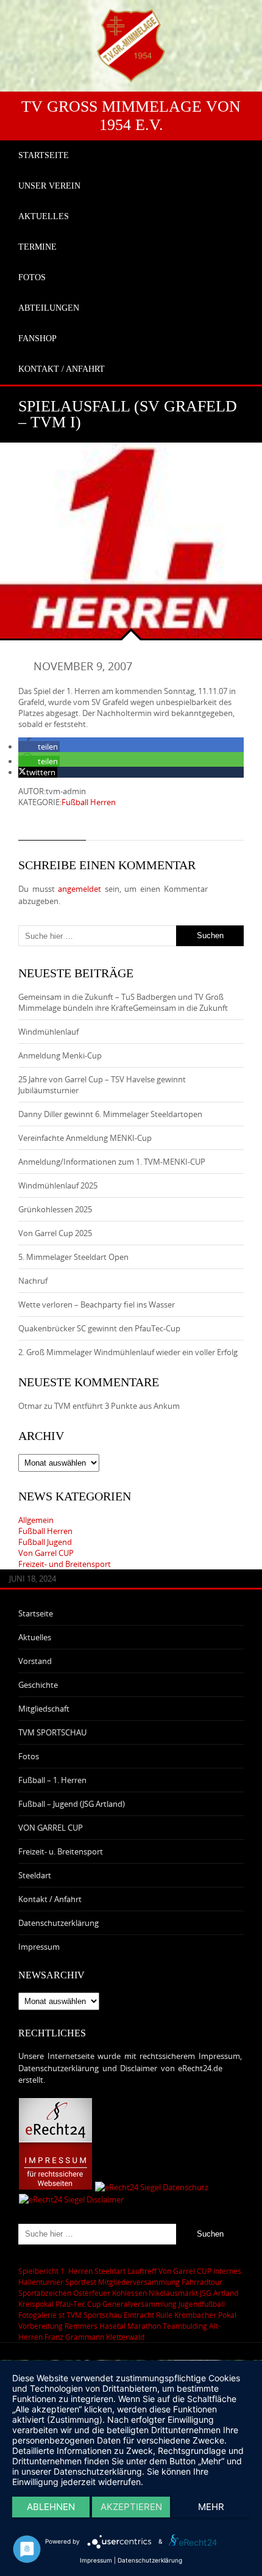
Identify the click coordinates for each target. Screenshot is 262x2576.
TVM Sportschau (94, 2315)
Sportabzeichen (45, 2293)
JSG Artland (219, 2293)
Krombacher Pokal (205, 2315)
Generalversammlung (140, 2304)
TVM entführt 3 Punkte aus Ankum (117, 1406)
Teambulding (185, 2326)
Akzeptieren (131, 2507)
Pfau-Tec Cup (78, 2304)
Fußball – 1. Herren (52, 1780)
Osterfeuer (92, 2293)
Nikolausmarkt (173, 2293)
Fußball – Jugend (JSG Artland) (72, 1804)
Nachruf (33, 1281)
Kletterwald (125, 2337)
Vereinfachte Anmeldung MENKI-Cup (85, 1138)
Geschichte (38, 1685)
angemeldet (80, 889)
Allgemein (36, 1520)
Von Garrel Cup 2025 (55, 1233)
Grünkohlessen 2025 (55, 1209)
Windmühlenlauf (49, 1032)
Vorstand (35, 1661)
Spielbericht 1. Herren (55, 2271)
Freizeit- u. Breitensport (61, 1851)
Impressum (39, 1947)
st (62, 2315)
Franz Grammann (74, 2337)
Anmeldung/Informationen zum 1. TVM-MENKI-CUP (112, 1162)
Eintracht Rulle (148, 2315)
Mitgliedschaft (44, 1709)
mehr (211, 2507)
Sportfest (81, 2282)
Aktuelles (35, 1637)
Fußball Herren (89, 802)
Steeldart (35, 1875)
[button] (39, 747)
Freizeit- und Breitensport (65, 1564)
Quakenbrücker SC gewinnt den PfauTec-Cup (99, 1328)
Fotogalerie (37, 2315)
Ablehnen (51, 2507)
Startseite (36, 1613)
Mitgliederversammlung (139, 2282)
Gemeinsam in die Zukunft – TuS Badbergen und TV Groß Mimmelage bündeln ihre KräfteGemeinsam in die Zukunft (123, 1002)
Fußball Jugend (45, 1542)
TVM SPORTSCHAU (52, 1732)
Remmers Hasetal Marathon (113, 2326)
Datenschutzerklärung (58, 1923)
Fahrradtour (202, 2282)
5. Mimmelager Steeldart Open (73, 1257)
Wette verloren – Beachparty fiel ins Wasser (97, 1304)
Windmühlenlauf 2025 (58, 1185)
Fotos (29, 1756)
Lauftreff (142, 2271)
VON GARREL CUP (51, 1828)
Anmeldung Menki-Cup (60, 1055)
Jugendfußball (202, 2304)
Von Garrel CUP (46, 1553)
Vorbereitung (41, 2326)
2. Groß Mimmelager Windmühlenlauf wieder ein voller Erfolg (128, 1352)
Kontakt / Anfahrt (50, 1899)
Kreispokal (36, 2304)
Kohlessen (129, 2293)
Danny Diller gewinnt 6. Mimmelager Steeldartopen (110, 1114)
